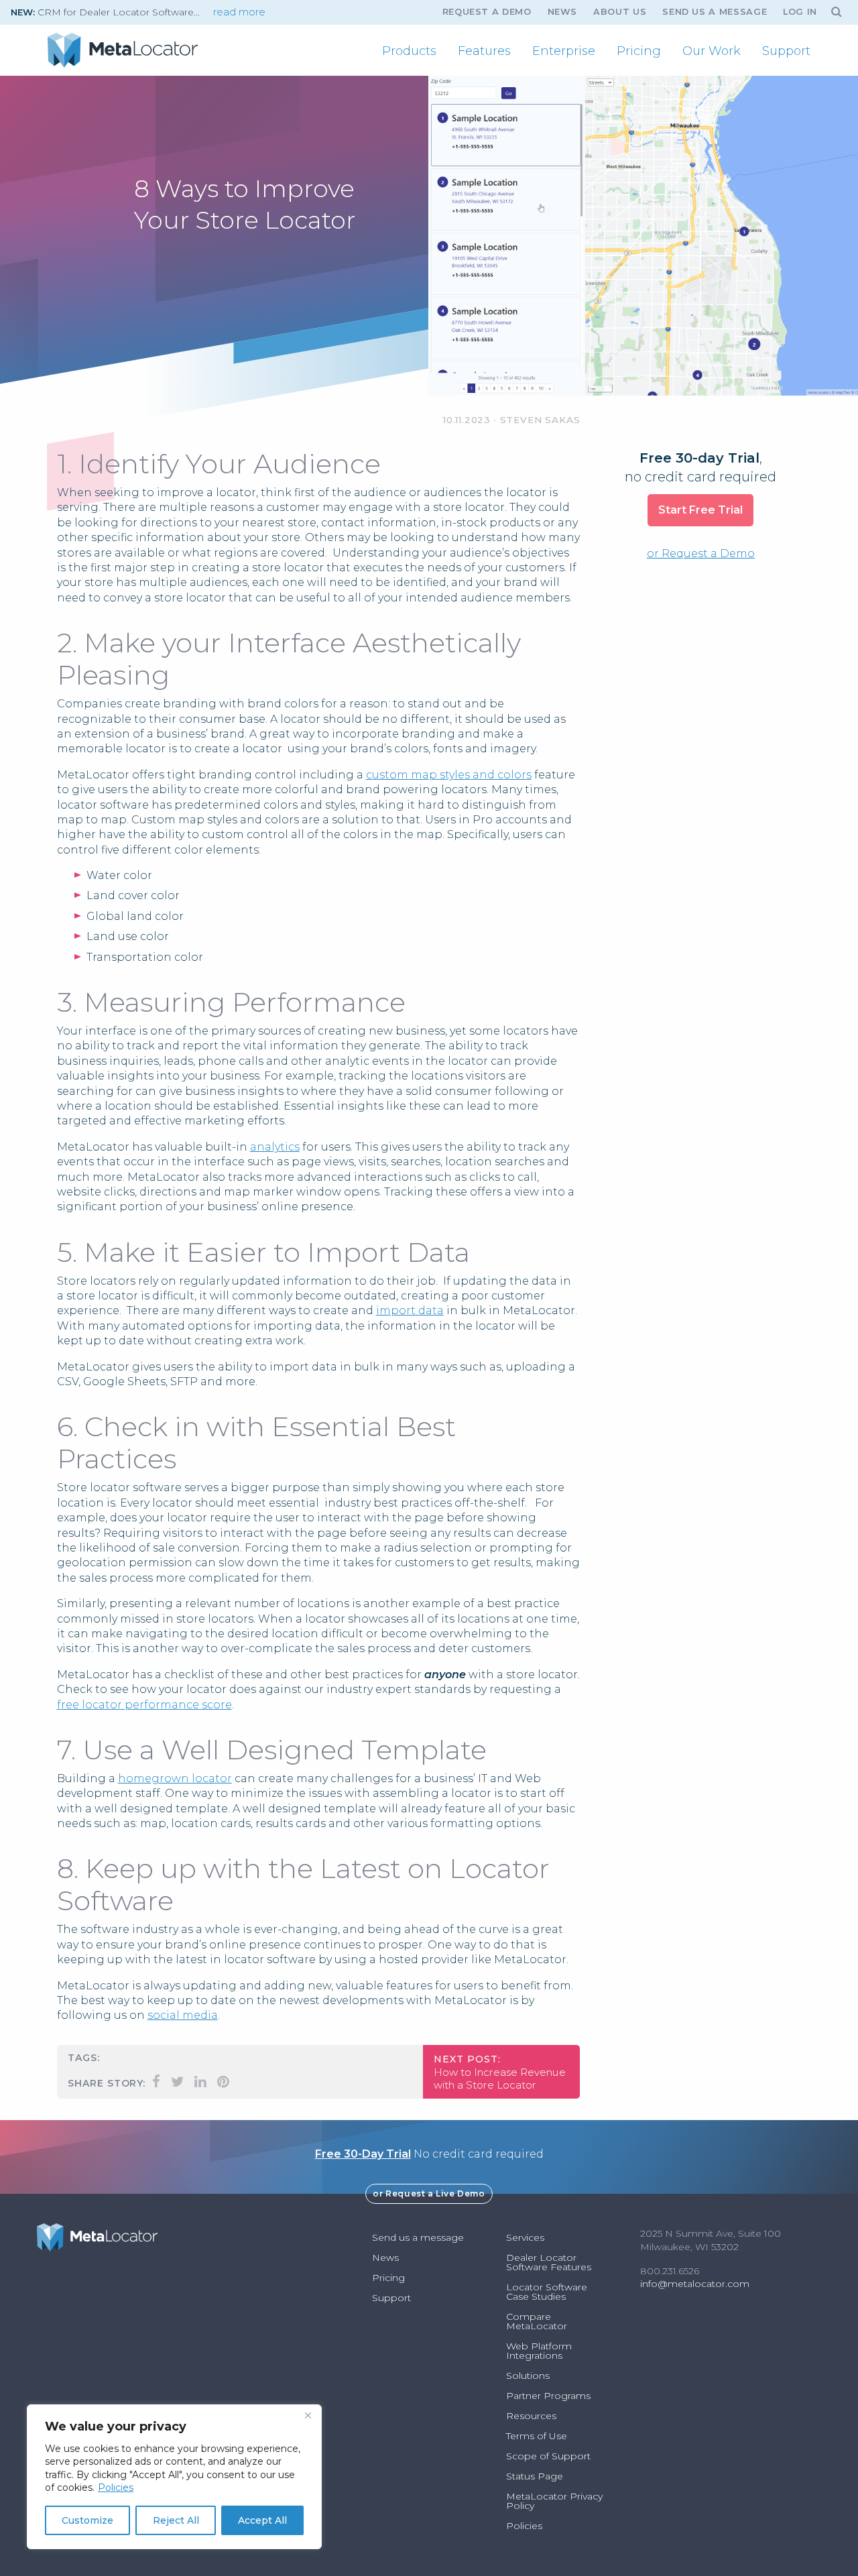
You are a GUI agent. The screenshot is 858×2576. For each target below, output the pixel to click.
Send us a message (715, 12)
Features (484, 51)
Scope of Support (548, 2456)
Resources (531, 2416)
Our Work (712, 51)
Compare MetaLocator (537, 2321)
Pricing (639, 51)
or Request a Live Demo (429, 2193)
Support (786, 51)
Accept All (262, 2520)
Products (409, 51)
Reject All (176, 2520)
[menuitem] (409, 51)
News (563, 12)
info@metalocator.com (695, 2284)
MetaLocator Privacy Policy (554, 2501)
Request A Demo (487, 12)
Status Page (535, 2476)
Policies (116, 2487)
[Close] (308, 2416)
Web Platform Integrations (539, 2351)
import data (410, 1310)
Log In (800, 12)
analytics (275, 1147)
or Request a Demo (701, 553)
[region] (174, 2477)
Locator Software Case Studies (547, 2292)
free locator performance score (144, 1705)
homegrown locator (175, 1778)
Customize (87, 2520)
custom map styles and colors (449, 775)
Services (525, 2237)
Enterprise (564, 51)
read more (239, 12)
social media (183, 2015)
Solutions (528, 2376)
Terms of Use (537, 2436)
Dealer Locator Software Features (549, 2262)
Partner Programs (548, 2396)
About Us (620, 12)
